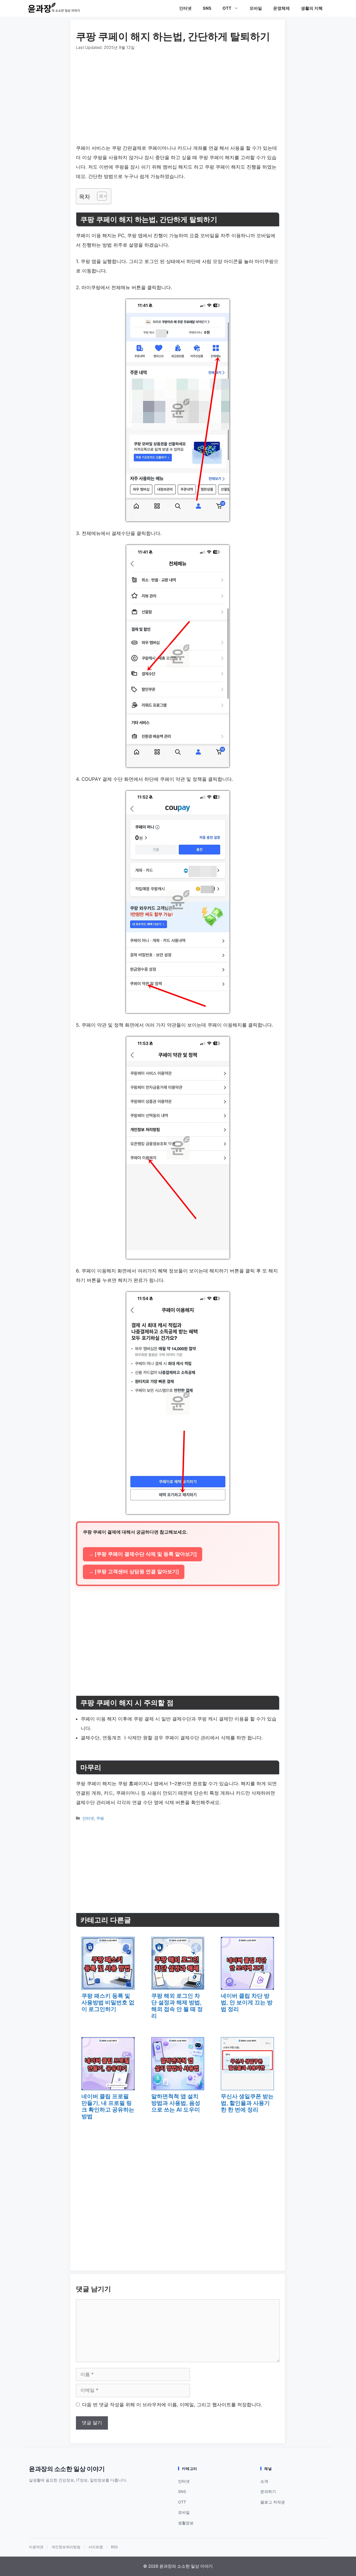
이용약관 (36, 2547)
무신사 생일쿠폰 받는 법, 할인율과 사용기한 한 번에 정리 (247, 2103)
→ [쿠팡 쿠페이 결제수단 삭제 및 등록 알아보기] (143, 1554)
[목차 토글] (99, 196)
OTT (227, 8)
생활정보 (186, 2523)
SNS (207, 8)
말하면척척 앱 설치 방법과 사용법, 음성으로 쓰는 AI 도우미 (176, 2103)
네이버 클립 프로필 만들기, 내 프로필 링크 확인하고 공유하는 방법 (108, 2106)
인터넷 (185, 8)
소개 (264, 2481)
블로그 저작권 (273, 2502)
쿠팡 (100, 1818)
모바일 (256, 8)
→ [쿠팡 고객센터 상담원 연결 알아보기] (134, 1572)
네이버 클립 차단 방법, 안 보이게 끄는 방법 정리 (247, 2002)
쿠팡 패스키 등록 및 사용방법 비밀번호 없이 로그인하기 (108, 2002)
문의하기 (268, 2491)
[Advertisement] (178, 92)
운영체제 (281, 8)
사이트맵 (96, 2547)
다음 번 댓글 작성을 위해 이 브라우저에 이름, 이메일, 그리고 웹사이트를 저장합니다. (172, 2405)
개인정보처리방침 (66, 2547)
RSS (114, 2547)
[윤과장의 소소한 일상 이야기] (56, 8)
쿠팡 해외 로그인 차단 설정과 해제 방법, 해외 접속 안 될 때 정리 (177, 2006)
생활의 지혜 (312, 8)
